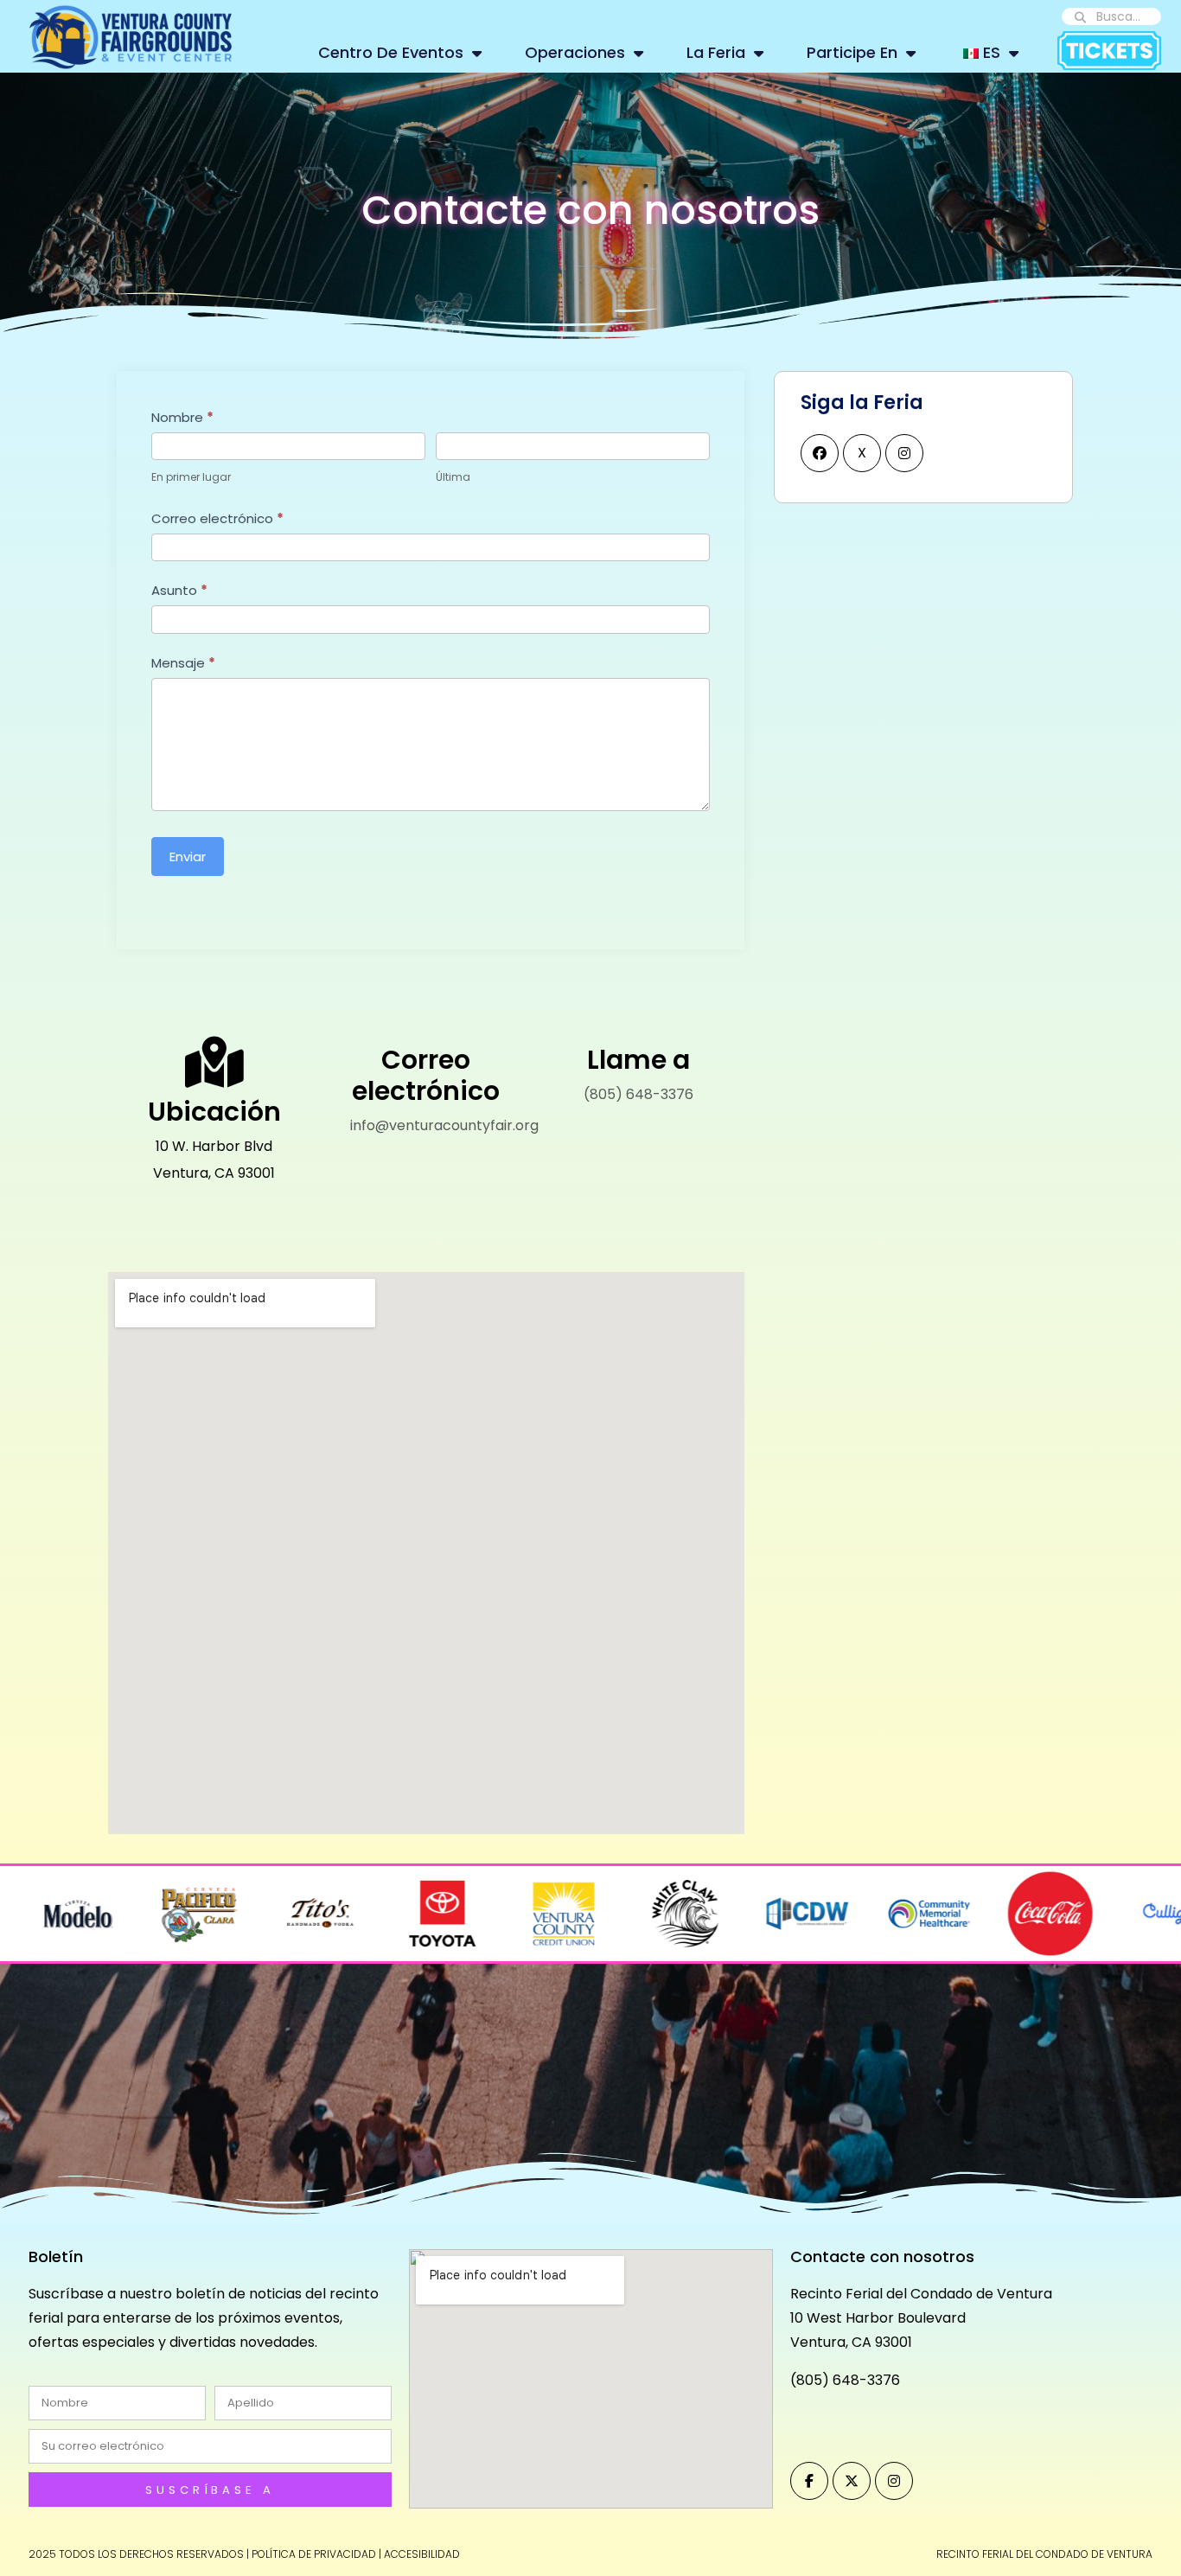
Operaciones (575, 52)
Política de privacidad (314, 2554)
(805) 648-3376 (638, 1094)
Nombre (182, 417)
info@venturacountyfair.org (444, 1125)
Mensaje (183, 663)
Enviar (188, 857)
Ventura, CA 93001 (851, 2342)
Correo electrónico (217, 518)
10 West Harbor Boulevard (878, 2318)
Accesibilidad (422, 2554)
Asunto (179, 590)
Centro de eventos (391, 52)
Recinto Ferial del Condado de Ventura (921, 2294)
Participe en (852, 52)
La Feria (716, 52)
